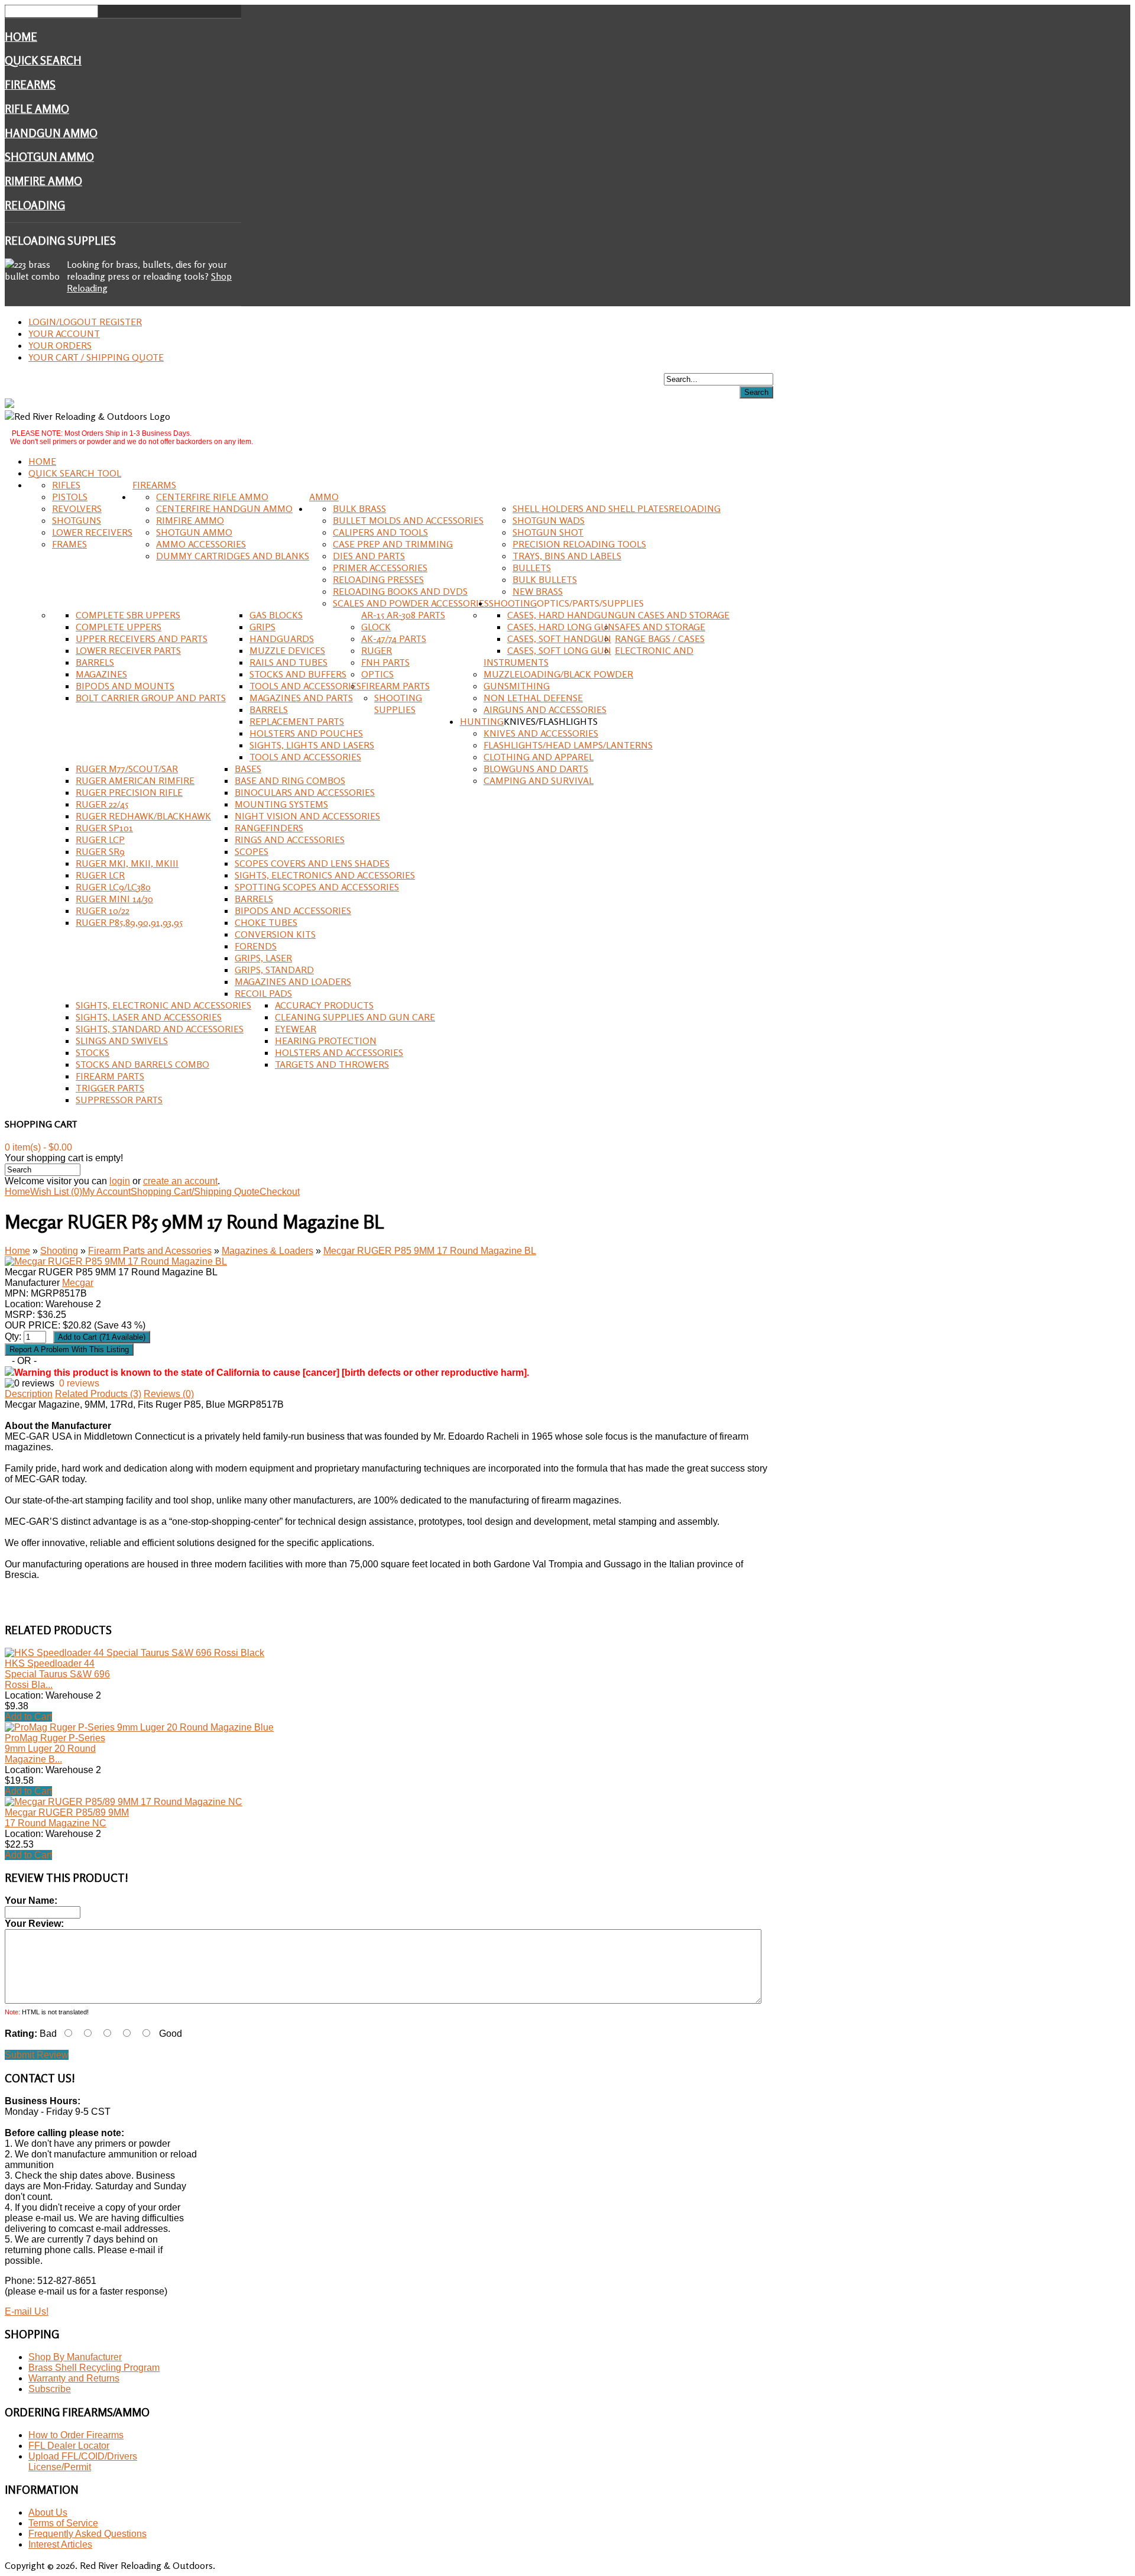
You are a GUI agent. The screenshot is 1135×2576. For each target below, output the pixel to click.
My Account (106, 1192)
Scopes (252, 851)
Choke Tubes (266, 922)
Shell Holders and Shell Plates (591, 508)
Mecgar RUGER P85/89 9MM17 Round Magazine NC (67, 1818)
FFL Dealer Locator (69, 2446)
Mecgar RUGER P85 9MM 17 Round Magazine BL (430, 1251)
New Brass (538, 591)
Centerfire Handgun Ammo (224, 508)
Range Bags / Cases (660, 639)
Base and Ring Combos (290, 780)
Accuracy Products (324, 1005)
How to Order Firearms (76, 2435)
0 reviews (79, 1383)
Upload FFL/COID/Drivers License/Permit (83, 2462)
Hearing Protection (326, 1041)
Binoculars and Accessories (305, 792)
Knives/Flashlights (551, 721)
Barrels (95, 662)
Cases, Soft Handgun (559, 639)
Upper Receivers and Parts (142, 639)
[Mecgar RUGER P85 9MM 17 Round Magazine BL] (116, 1261)
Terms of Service (63, 2523)
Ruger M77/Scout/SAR (127, 769)
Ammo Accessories (201, 544)
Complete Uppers (119, 627)
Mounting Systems (281, 804)
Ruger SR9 (100, 851)
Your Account (64, 333)
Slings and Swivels (122, 1041)
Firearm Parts (395, 686)
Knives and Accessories (541, 733)
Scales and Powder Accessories (411, 603)
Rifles (66, 485)
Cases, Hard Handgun (561, 615)
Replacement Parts (297, 721)
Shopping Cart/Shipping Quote (195, 1192)
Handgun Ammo (51, 133)
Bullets (532, 568)
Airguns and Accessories (545, 709)
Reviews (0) (169, 1394)
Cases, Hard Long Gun (561, 627)
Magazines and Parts (301, 698)
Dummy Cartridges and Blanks (233, 556)
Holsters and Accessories (339, 1052)
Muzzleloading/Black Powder (558, 674)
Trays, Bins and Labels (567, 556)
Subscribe (50, 2389)
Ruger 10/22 (103, 910)
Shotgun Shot (548, 532)
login (120, 1181)
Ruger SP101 (104, 828)
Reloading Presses (378, 579)
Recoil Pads (263, 993)
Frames (69, 544)
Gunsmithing (517, 686)
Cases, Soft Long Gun (559, 650)
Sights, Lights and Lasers (312, 745)
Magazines (101, 674)
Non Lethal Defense (533, 698)
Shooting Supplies (398, 704)
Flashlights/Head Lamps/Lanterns (568, 745)
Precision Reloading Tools (579, 544)
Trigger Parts (110, 1088)
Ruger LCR (100, 875)
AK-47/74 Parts (394, 639)
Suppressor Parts (119, 1100)
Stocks (93, 1052)
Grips (262, 627)
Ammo (324, 497)
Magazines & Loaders (267, 1251)
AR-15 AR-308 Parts (403, 615)
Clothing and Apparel (539, 757)
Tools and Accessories (305, 686)
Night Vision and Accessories (307, 816)
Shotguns (77, 520)
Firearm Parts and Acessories (150, 1251)
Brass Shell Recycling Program (94, 2368)
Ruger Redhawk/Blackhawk (143, 816)
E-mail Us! (27, 2311)
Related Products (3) (98, 1394)
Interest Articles (60, 2544)
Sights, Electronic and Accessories (163, 1005)
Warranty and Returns (74, 2378)
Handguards (282, 639)
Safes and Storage (660, 627)
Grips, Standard (274, 970)
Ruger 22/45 (102, 804)
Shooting (513, 603)
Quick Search (43, 60)
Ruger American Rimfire (135, 780)
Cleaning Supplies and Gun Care (355, 1017)
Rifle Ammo (37, 109)
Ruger (377, 650)
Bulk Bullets (545, 579)
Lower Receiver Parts (128, 650)
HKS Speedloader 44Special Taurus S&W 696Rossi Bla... (57, 1674)
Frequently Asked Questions (87, 2534)
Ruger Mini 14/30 (114, 899)
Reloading (35, 205)
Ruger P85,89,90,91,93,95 (129, 922)
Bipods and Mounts (125, 686)
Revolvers (77, 508)
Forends (256, 946)
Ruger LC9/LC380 (113, 887)
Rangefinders (269, 828)
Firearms (30, 85)
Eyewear (296, 1029)
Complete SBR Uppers (128, 615)
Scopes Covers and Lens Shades (312, 863)
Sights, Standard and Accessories (160, 1029)
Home (21, 37)
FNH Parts (385, 662)
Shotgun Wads (549, 520)
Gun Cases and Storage (672, 615)
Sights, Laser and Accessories (149, 1017)
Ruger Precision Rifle (129, 792)
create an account (180, 1181)
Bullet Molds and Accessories (408, 520)
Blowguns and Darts (536, 769)
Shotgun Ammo (49, 157)
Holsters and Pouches (306, 733)
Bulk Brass (359, 508)
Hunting (482, 721)
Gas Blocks (276, 615)
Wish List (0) (56, 1192)
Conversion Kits (275, 934)
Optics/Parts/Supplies (590, 603)
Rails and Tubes (288, 662)
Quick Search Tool (75, 473)
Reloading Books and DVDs (400, 591)
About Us (48, 2512)
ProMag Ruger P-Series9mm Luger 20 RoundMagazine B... (55, 1749)
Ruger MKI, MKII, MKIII (127, 863)
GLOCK (376, 627)
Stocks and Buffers (298, 674)
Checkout (280, 1192)
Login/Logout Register (85, 322)
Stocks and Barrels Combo (142, 1064)
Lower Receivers (92, 532)
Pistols (70, 497)
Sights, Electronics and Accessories (325, 875)
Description (29, 1394)
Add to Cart (28, 1717)
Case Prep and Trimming (393, 544)
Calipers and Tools (380, 532)
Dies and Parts (369, 556)
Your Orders (60, 345)
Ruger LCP (100, 840)
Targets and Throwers (332, 1064)
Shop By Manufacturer (75, 2357)
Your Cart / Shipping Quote (96, 357)
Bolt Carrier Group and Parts (151, 698)
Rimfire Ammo (43, 181)
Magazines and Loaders (293, 981)
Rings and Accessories (290, 840)
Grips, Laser (263, 958)
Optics (377, 674)
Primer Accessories (380, 568)
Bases (248, 769)
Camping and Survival (539, 780)
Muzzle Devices (287, 650)
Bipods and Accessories (293, 910)
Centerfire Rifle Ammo (212, 497)
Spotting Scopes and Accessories (317, 887)
